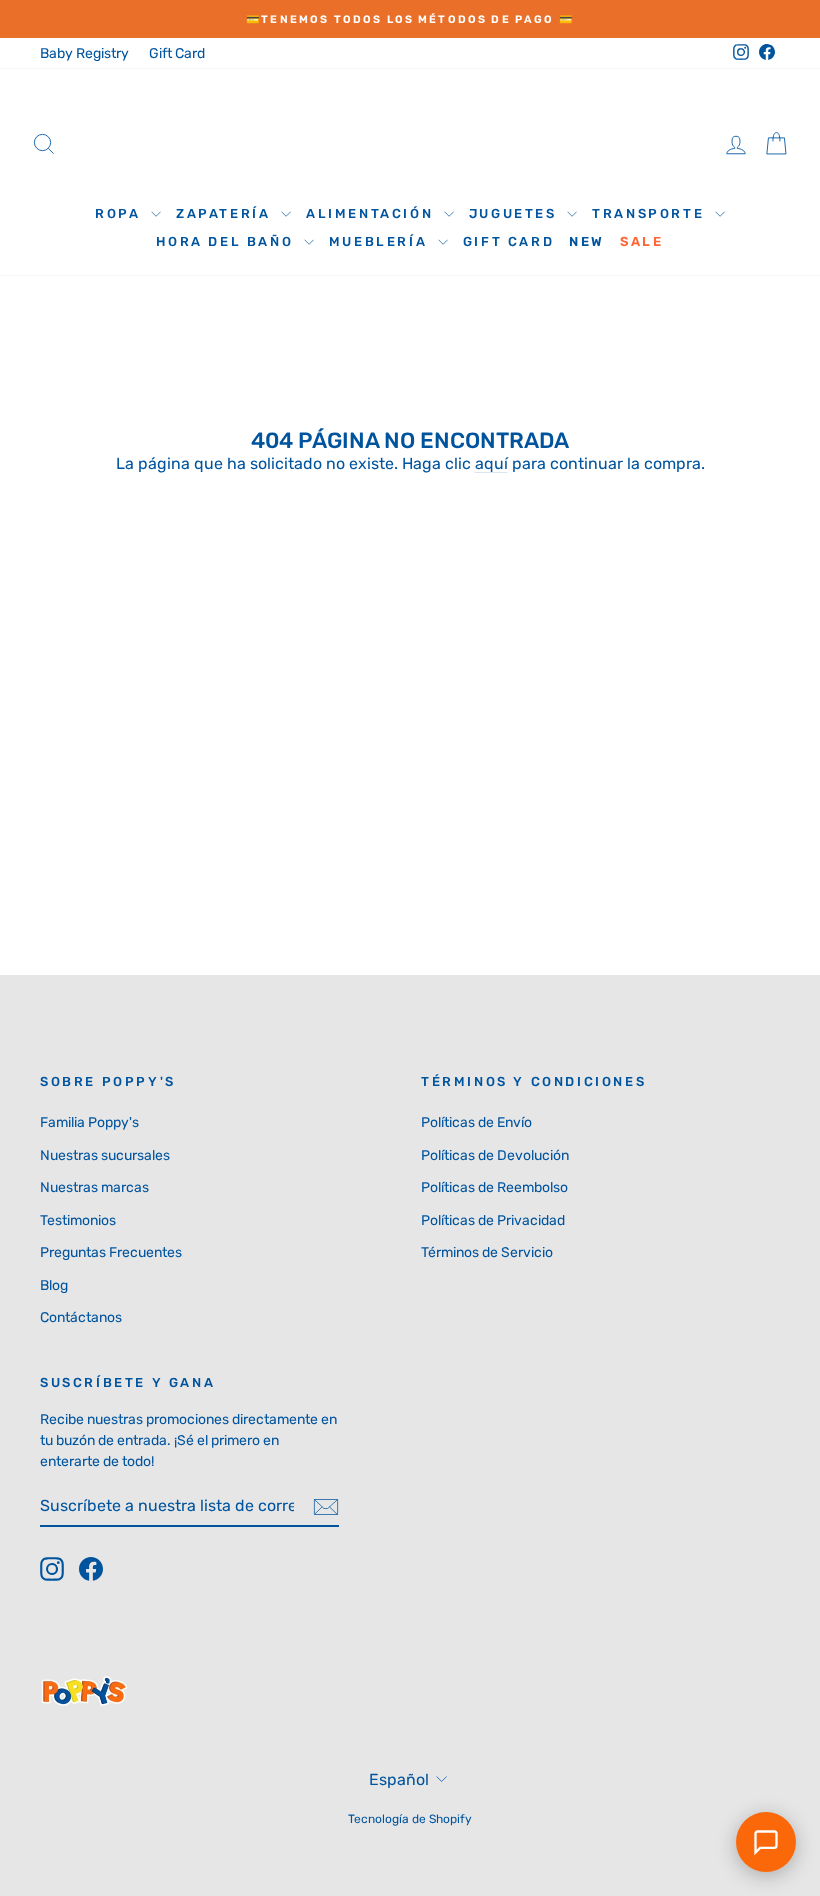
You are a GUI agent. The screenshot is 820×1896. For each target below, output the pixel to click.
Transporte (651, 213)
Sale (641, 241)
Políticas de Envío (476, 1122)
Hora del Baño (227, 241)
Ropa (120, 213)
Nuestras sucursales (105, 1155)
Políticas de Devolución (495, 1155)
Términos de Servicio (487, 1252)
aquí (491, 463)
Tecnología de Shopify (410, 1819)
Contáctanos (81, 1317)
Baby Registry (84, 53)
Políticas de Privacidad (493, 1220)
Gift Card (177, 53)
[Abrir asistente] (766, 1842)
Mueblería (381, 241)
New (587, 241)
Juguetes (515, 213)
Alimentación (372, 213)
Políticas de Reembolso (494, 1187)
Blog (54, 1285)
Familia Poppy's (89, 1122)
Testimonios (78, 1220)
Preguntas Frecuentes (111, 1252)
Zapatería (226, 213)
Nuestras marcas (94, 1187)
